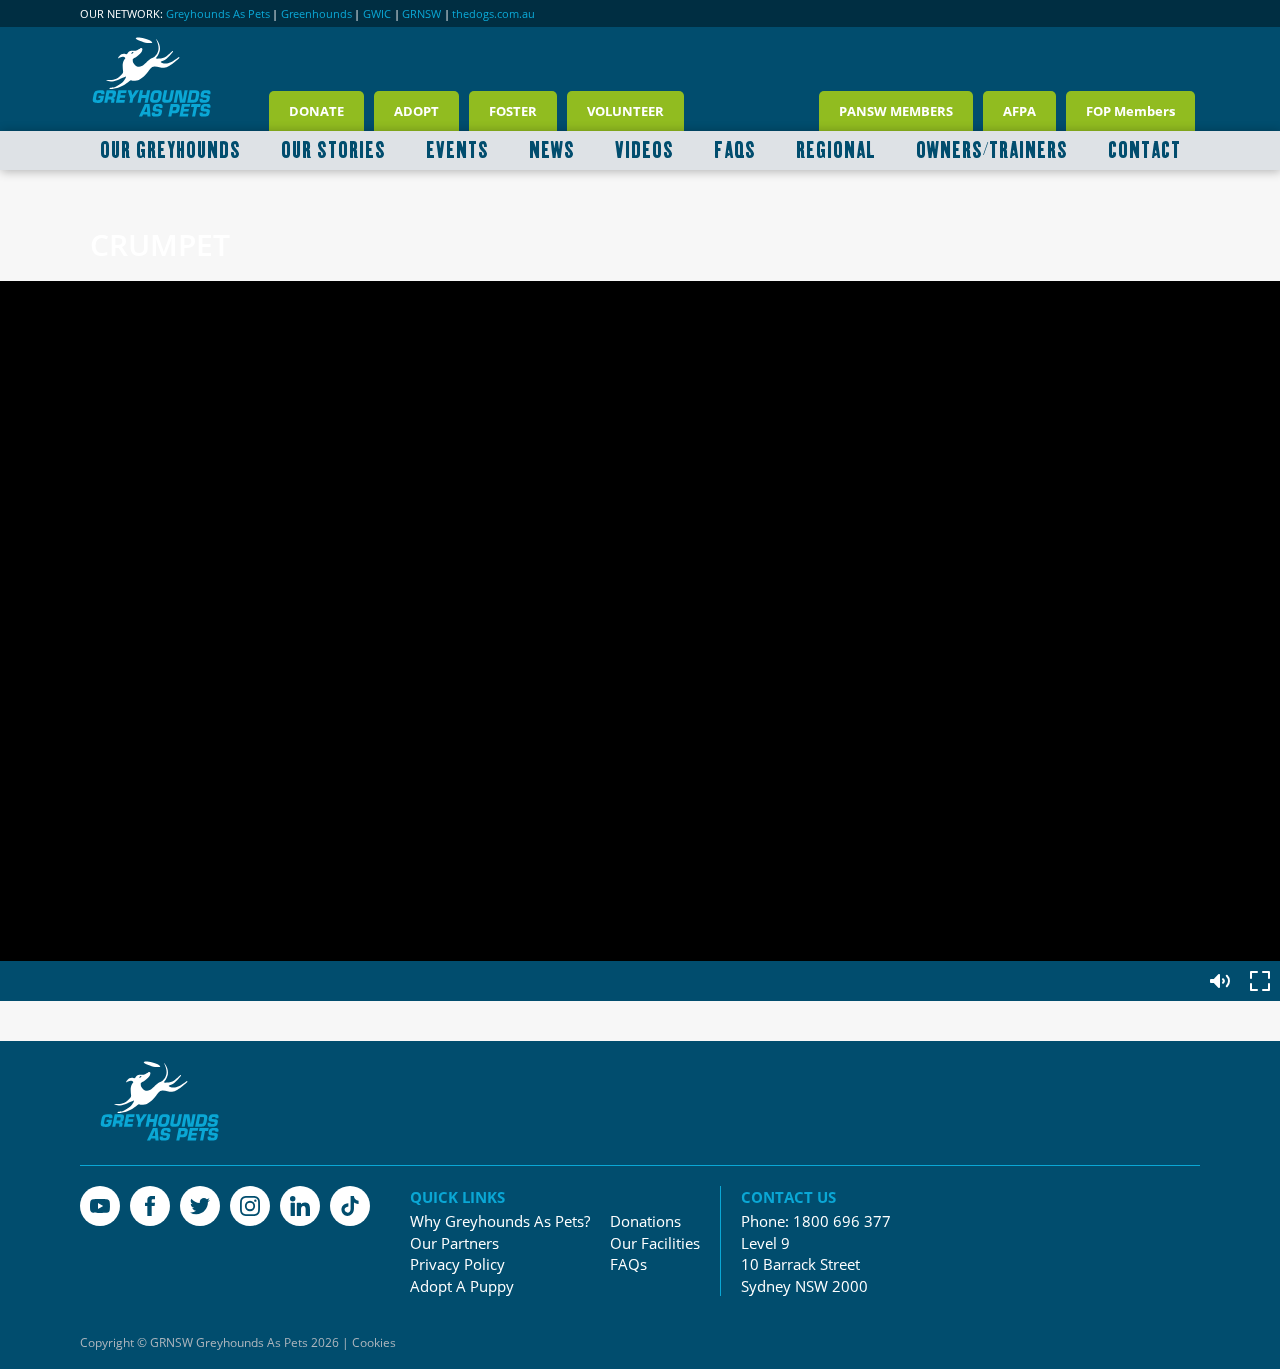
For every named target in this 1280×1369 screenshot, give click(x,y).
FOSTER (513, 111)
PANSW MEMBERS (896, 111)
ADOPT (416, 111)
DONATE (316, 111)
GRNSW (421, 14)
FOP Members (1130, 111)
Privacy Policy (457, 1264)
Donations (645, 1221)
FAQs (628, 1264)
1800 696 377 (842, 1221)
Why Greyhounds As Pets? (500, 1221)
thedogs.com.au (493, 14)
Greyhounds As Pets (218, 14)
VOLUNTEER (625, 111)
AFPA (1019, 111)
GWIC (377, 14)
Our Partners (454, 1243)
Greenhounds (316, 14)
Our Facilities (655, 1243)
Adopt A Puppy (462, 1286)
